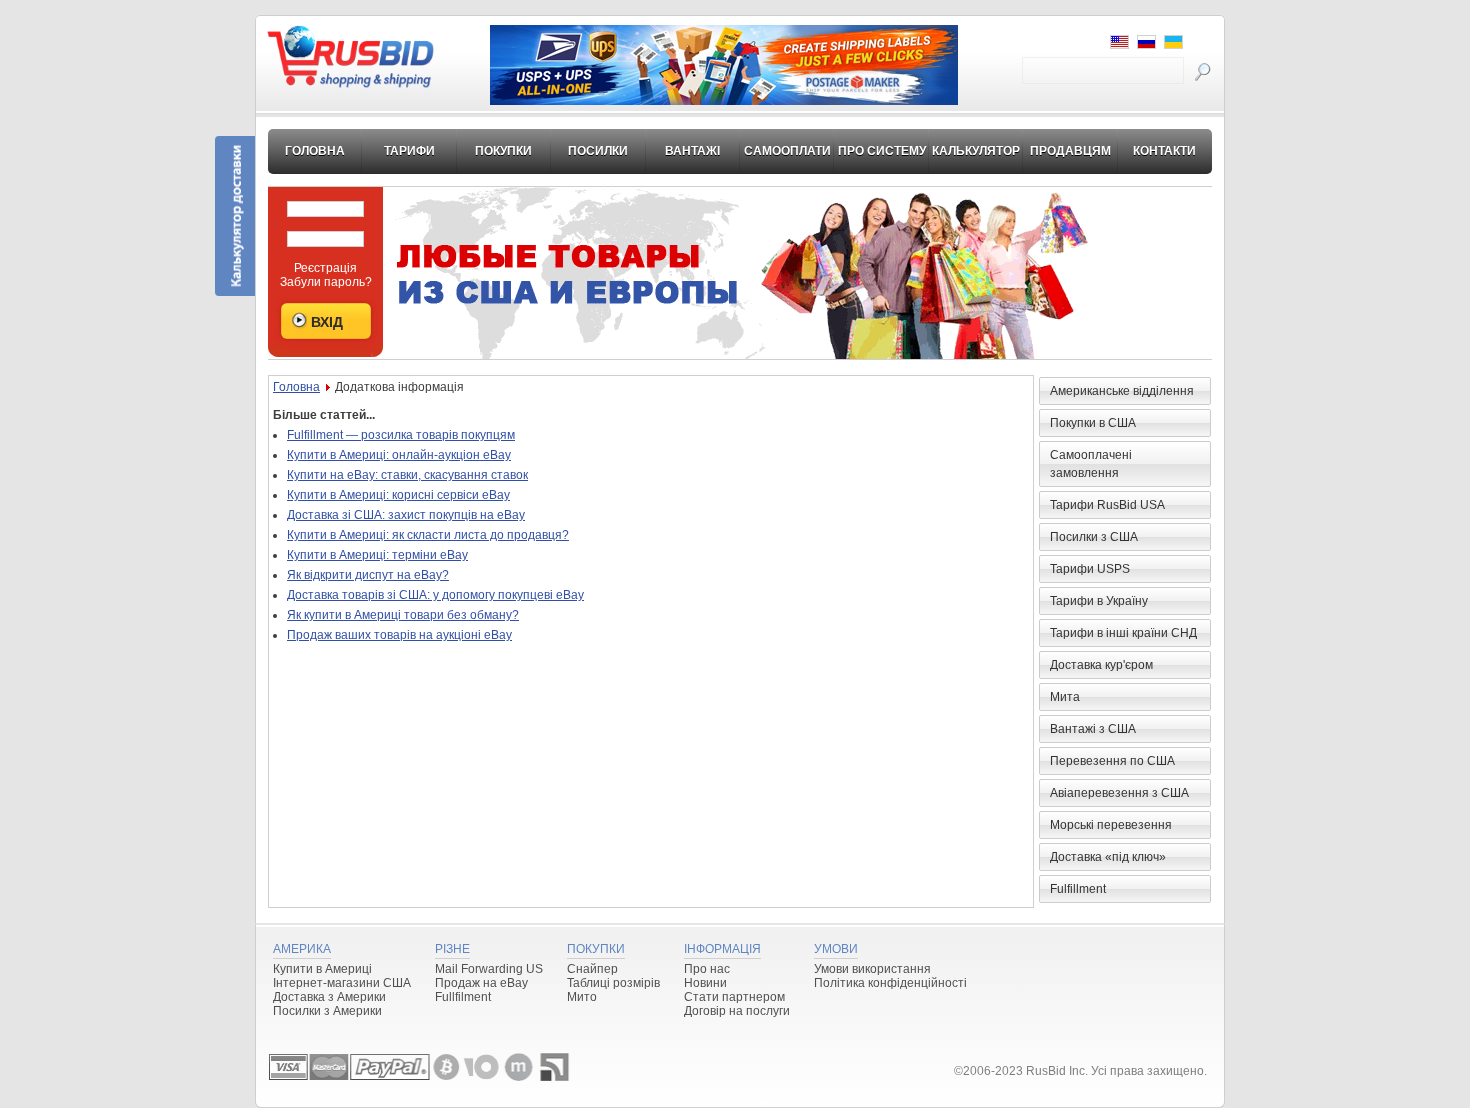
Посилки (598, 151)
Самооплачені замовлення (1091, 464)
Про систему (882, 151)
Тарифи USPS (1090, 569)
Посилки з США (1094, 537)
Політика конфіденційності (890, 983)
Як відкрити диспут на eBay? (368, 575)
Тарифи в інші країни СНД (1123, 633)
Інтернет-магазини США (342, 983)
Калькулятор (976, 151)
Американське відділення (1122, 391)
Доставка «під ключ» (1108, 857)
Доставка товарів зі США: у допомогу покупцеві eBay (435, 595)
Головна (315, 151)
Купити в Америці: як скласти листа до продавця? (428, 535)
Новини (705, 983)
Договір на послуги (737, 1011)
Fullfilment (463, 997)
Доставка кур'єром (1101, 665)
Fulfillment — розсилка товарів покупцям (401, 435)
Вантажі (692, 151)
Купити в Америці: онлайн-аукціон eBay (399, 455)
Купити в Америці (322, 969)
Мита (1065, 697)
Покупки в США (1093, 423)
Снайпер (592, 969)
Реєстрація (325, 268)
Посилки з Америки (327, 1011)
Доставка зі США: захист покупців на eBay (406, 515)
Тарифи (409, 151)
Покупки (503, 151)
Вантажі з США (1093, 729)
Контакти (1164, 151)
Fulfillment (1078, 889)
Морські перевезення (1111, 825)
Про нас (707, 969)
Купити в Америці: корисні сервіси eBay (398, 495)
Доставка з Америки (329, 997)
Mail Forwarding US (489, 969)
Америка (302, 949)
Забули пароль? (326, 282)
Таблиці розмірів (613, 983)
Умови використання (872, 969)
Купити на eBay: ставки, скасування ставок (407, 475)
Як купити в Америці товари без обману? (403, 615)
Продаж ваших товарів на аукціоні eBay (399, 635)
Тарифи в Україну (1099, 601)
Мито (582, 997)
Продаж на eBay (481, 983)
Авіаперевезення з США (1119, 793)
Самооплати (787, 151)
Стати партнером (734, 997)
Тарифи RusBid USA (1107, 505)
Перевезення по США (1112, 761)
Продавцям (1070, 151)
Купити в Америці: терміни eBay (377, 555)
